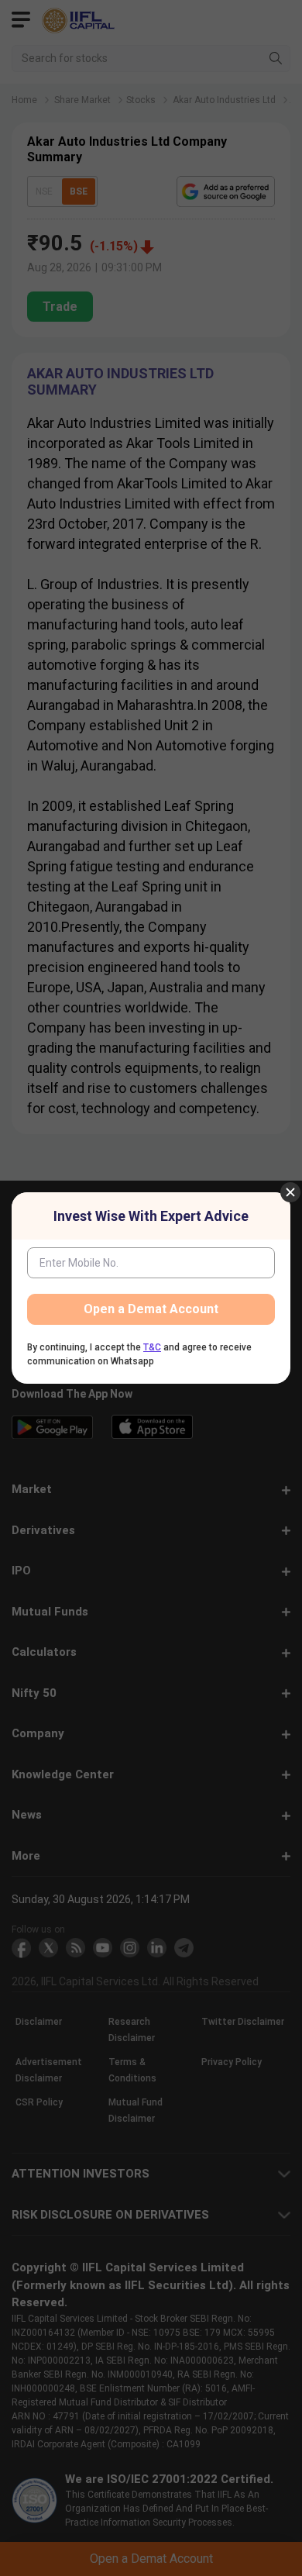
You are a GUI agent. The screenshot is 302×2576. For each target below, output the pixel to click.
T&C (152, 1347)
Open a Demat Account (151, 1309)
